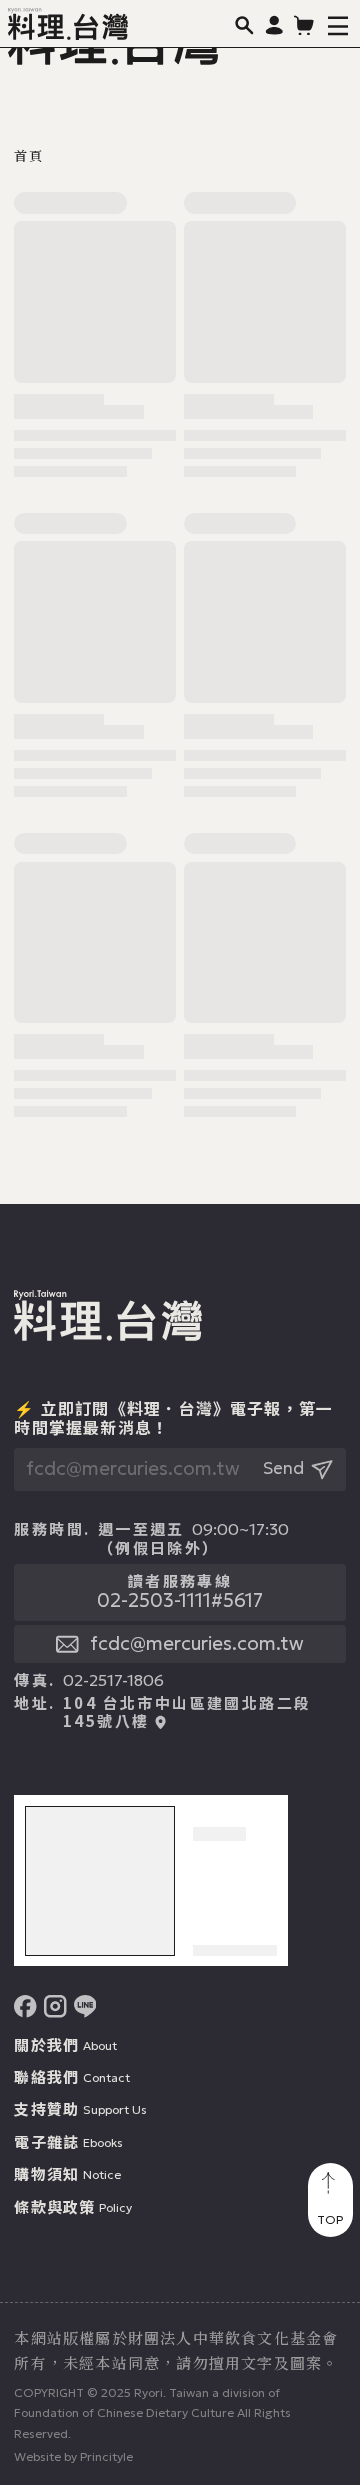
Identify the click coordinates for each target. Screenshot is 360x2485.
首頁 (28, 156)
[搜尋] (244, 24)
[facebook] (25, 2006)
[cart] (304, 24)
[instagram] (55, 2006)
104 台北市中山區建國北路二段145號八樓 (187, 1712)
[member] (274, 24)
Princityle (106, 2456)
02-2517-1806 (113, 1680)
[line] (85, 2006)
